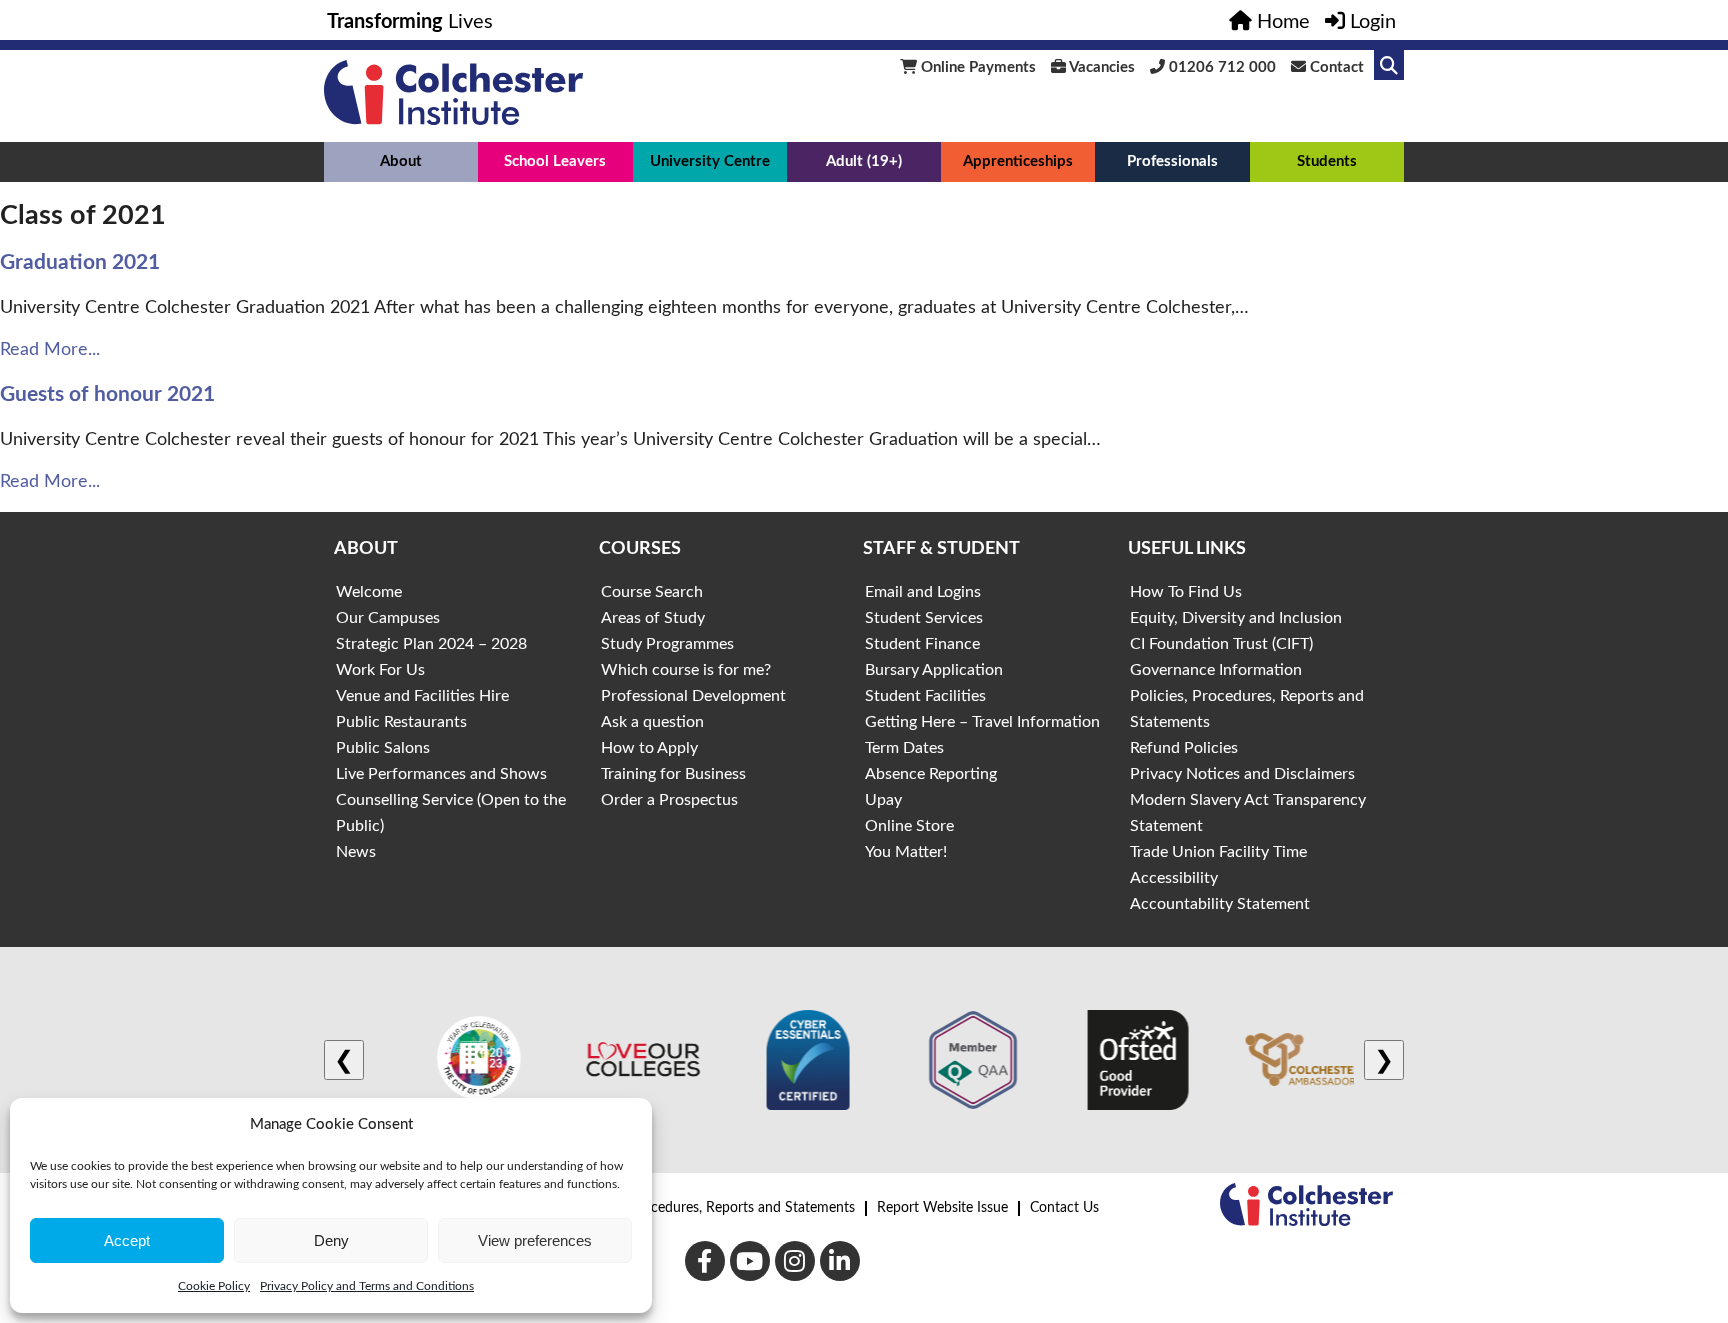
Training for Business (673, 774)
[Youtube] (750, 1261)
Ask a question (652, 722)
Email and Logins (923, 592)
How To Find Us (1186, 592)
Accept (127, 1240)
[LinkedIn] (840, 1261)
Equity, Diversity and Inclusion (1236, 618)
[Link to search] (1389, 65)
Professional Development (693, 696)
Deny (331, 1240)
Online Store (909, 826)
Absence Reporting (931, 774)
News (356, 852)
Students (1327, 161)
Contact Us (1064, 1208)
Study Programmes (667, 644)
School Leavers (555, 161)
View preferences (535, 1240)
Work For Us (380, 670)
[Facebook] (705, 1261)
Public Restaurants (401, 722)
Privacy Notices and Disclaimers (1242, 774)
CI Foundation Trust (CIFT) (1221, 644)
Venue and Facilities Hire (422, 696)
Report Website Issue (942, 1208)
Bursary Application (934, 670)
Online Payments (976, 67)
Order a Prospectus (669, 800)
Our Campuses (388, 618)
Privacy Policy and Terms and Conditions (367, 1286)
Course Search (652, 592)
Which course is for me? (686, 670)
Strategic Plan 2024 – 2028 (431, 644)
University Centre (710, 161)
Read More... (50, 350)
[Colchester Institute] (453, 120)
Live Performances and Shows (441, 774)
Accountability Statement (1220, 904)
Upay (883, 800)
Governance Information (1216, 670)
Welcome (369, 592)
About (401, 161)
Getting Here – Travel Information (982, 722)
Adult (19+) (864, 161)
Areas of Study (653, 618)
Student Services (924, 618)
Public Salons (383, 748)
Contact (1335, 67)
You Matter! (906, 852)
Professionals (1172, 161)
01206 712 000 (1220, 67)
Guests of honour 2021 (107, 394)
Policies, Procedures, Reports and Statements (716, 1208)
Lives (410, 22)
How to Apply (649, 748)
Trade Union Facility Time (1218, 852)
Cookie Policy (214, 1286)
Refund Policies (1184, 748)
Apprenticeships (1018, 161)
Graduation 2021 (80, 262)
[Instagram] (795, 1261)
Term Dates (904, 748)
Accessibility (1174, 878)
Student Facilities (925, 696)
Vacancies (1100, 67)
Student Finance (922, 644)
